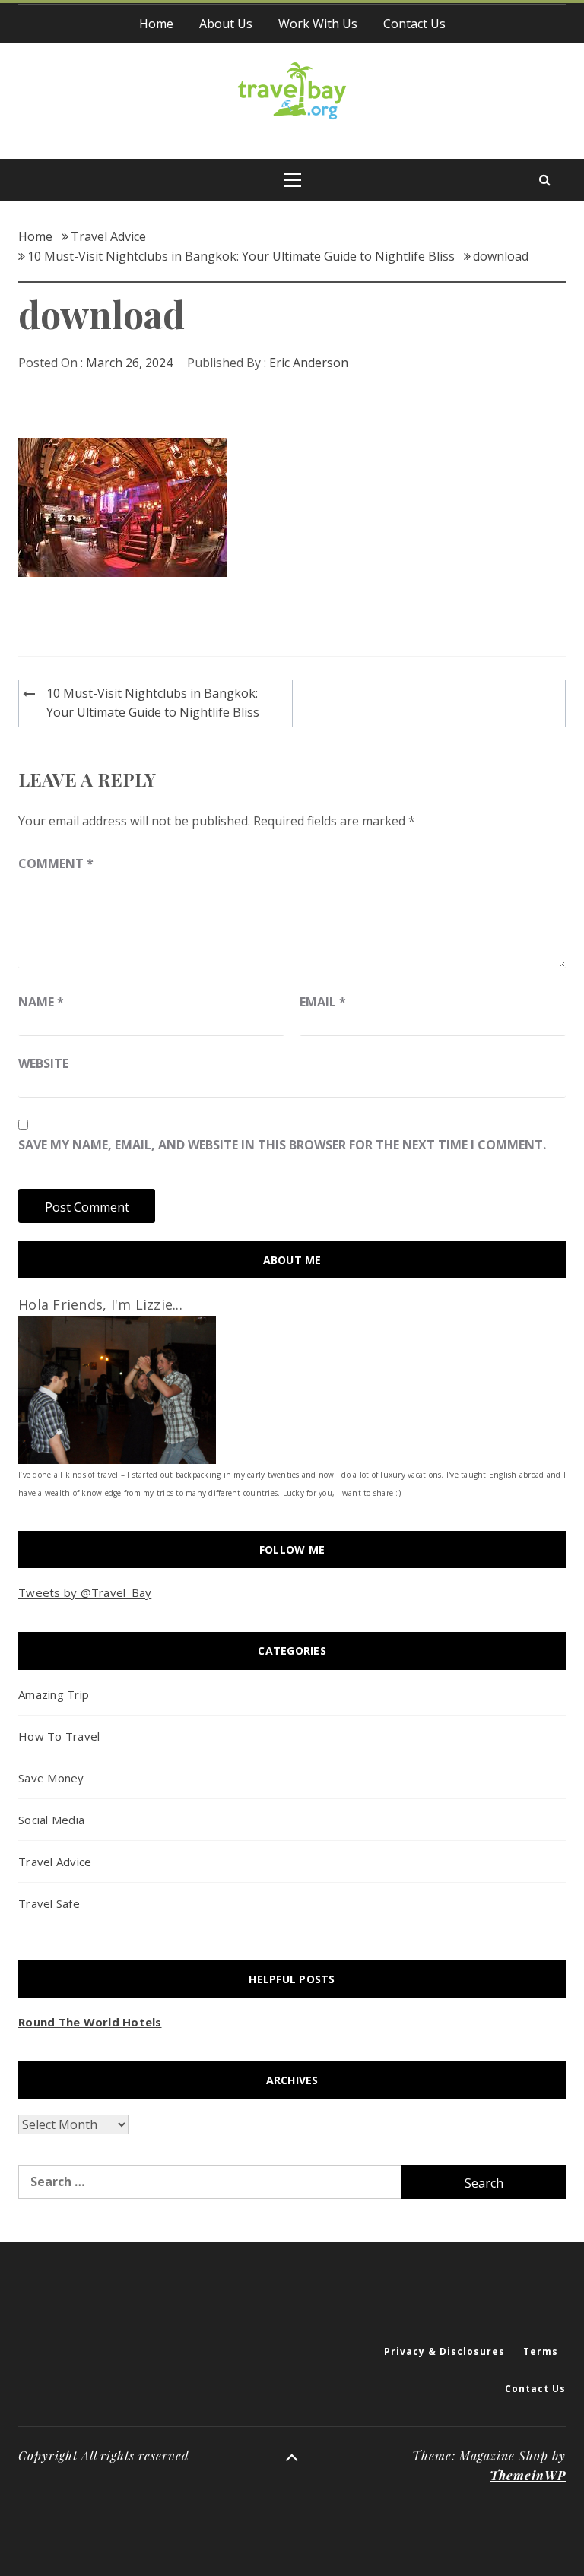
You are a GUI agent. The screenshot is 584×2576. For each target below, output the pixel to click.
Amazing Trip (54, 1694)
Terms (541, 2351)
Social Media (51, 1820)
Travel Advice (55, 1862)
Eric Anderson (309, 363)
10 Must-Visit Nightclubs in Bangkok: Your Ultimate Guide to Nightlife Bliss (153, 703)
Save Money (51, 1778)
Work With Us (318, 24)
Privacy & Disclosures (444, 2351)
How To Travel (59, 1736)
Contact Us (414, 24)
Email (323, 1002)
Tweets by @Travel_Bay (85, 1592)
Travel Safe (49, 1903)
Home (156, 24)
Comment (56, 863)
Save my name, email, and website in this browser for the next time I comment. (282, 1145)
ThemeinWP (528, 2475)
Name (41, 1002)
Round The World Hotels (90, 2022)
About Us (226, 24)
